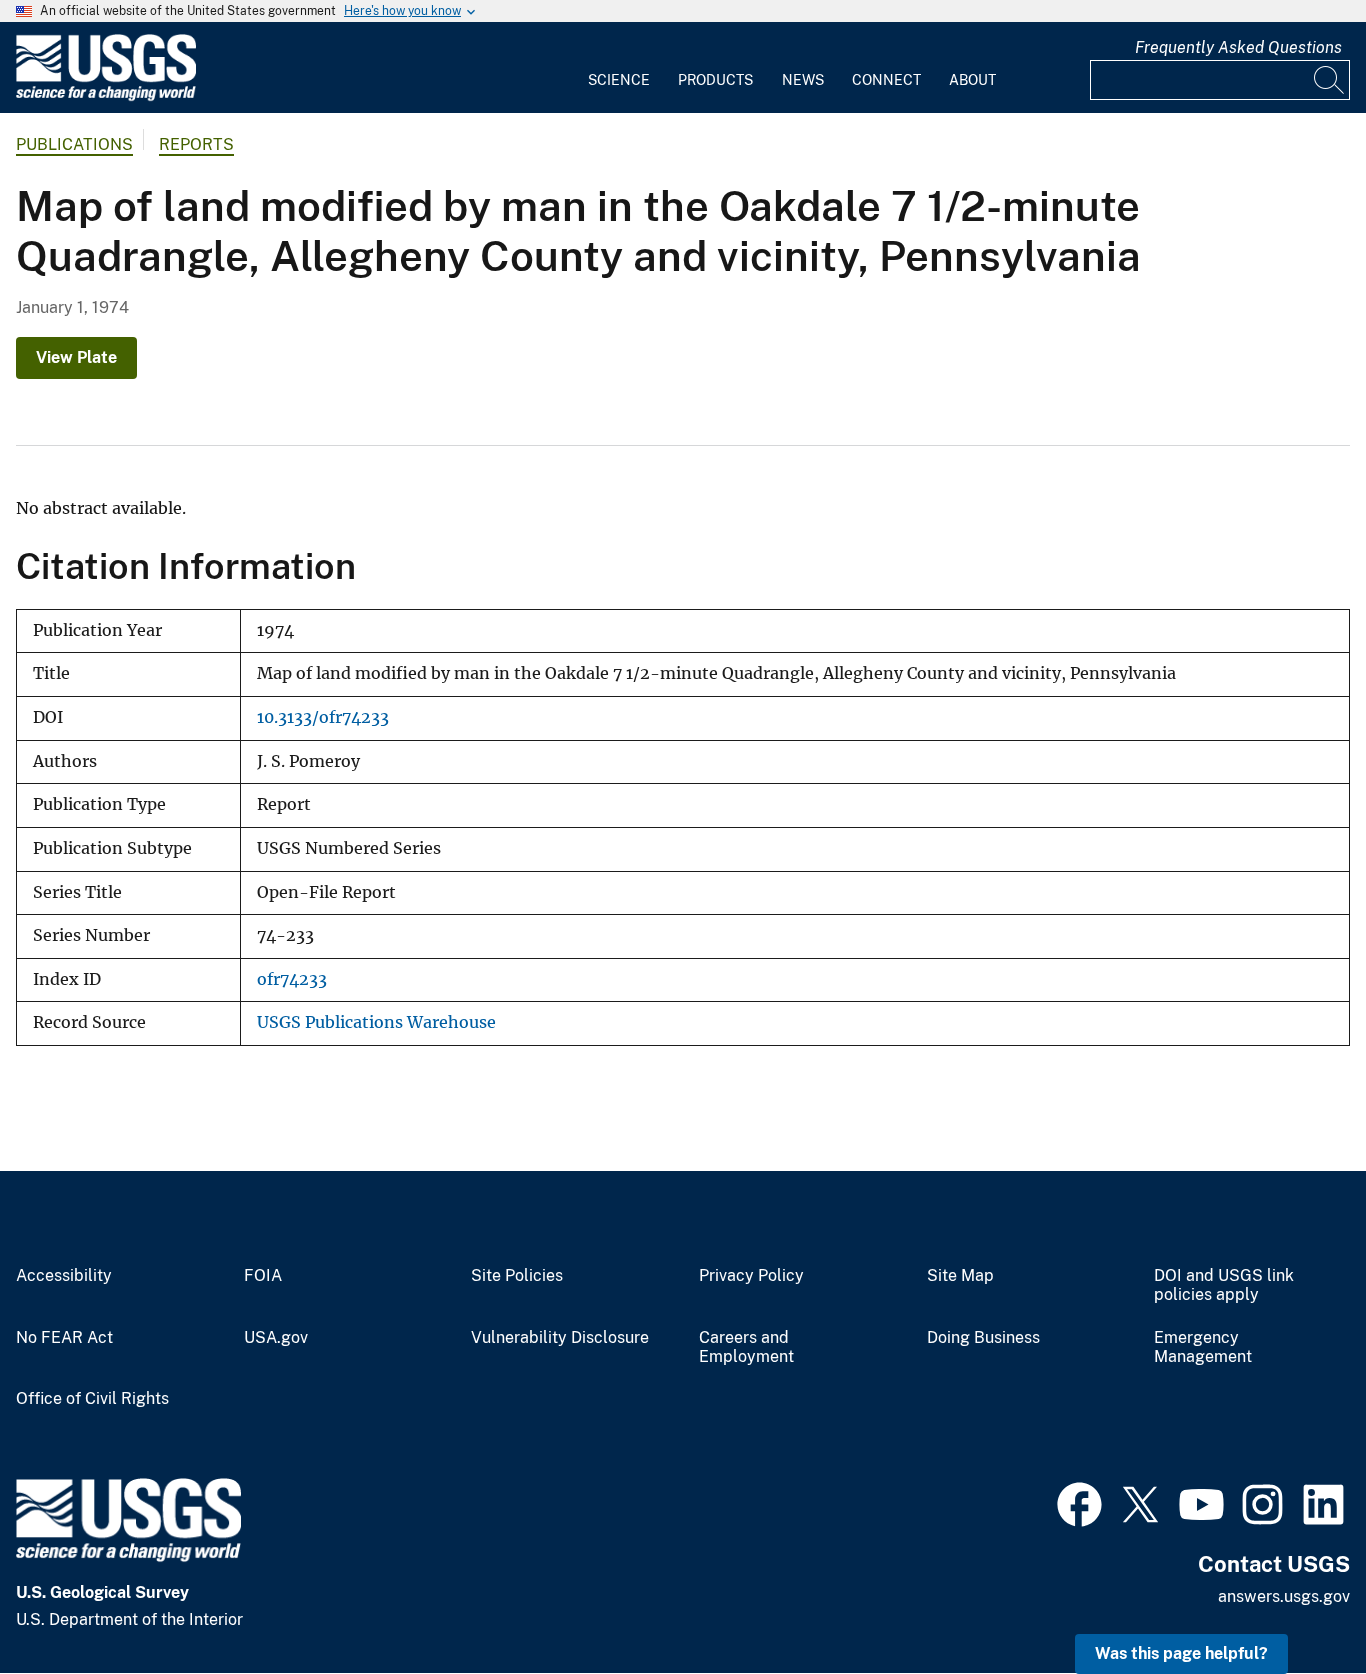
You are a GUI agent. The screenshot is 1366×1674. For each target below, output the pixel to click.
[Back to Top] (1293, 1601)
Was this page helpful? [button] (1181, 1653)
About (972, 80)
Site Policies (517, 1276)
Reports (196, 144)
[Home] (106, 96)
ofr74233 (292, 979)
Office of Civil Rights (92, 1399)
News (803, 80)
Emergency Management (1203, 1347)
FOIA (263, 1276)
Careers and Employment (746, 1347)
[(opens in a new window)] (1079, 1502)
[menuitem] (619, 68)
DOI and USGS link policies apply (1224, 1285)
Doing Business (983, 1338)
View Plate (76, 357)
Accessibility (64, 1276)
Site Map (960, 1276)
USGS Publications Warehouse (376, 1022)
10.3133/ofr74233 (323, 717)
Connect (886, 80)
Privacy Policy (751, 1276)
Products (715, 80)
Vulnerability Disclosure (560, 1338)
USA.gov (276, 1338)
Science (619, 80)
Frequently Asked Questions (1238, 47)
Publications (74, 144)
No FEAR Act (64, 1338)
